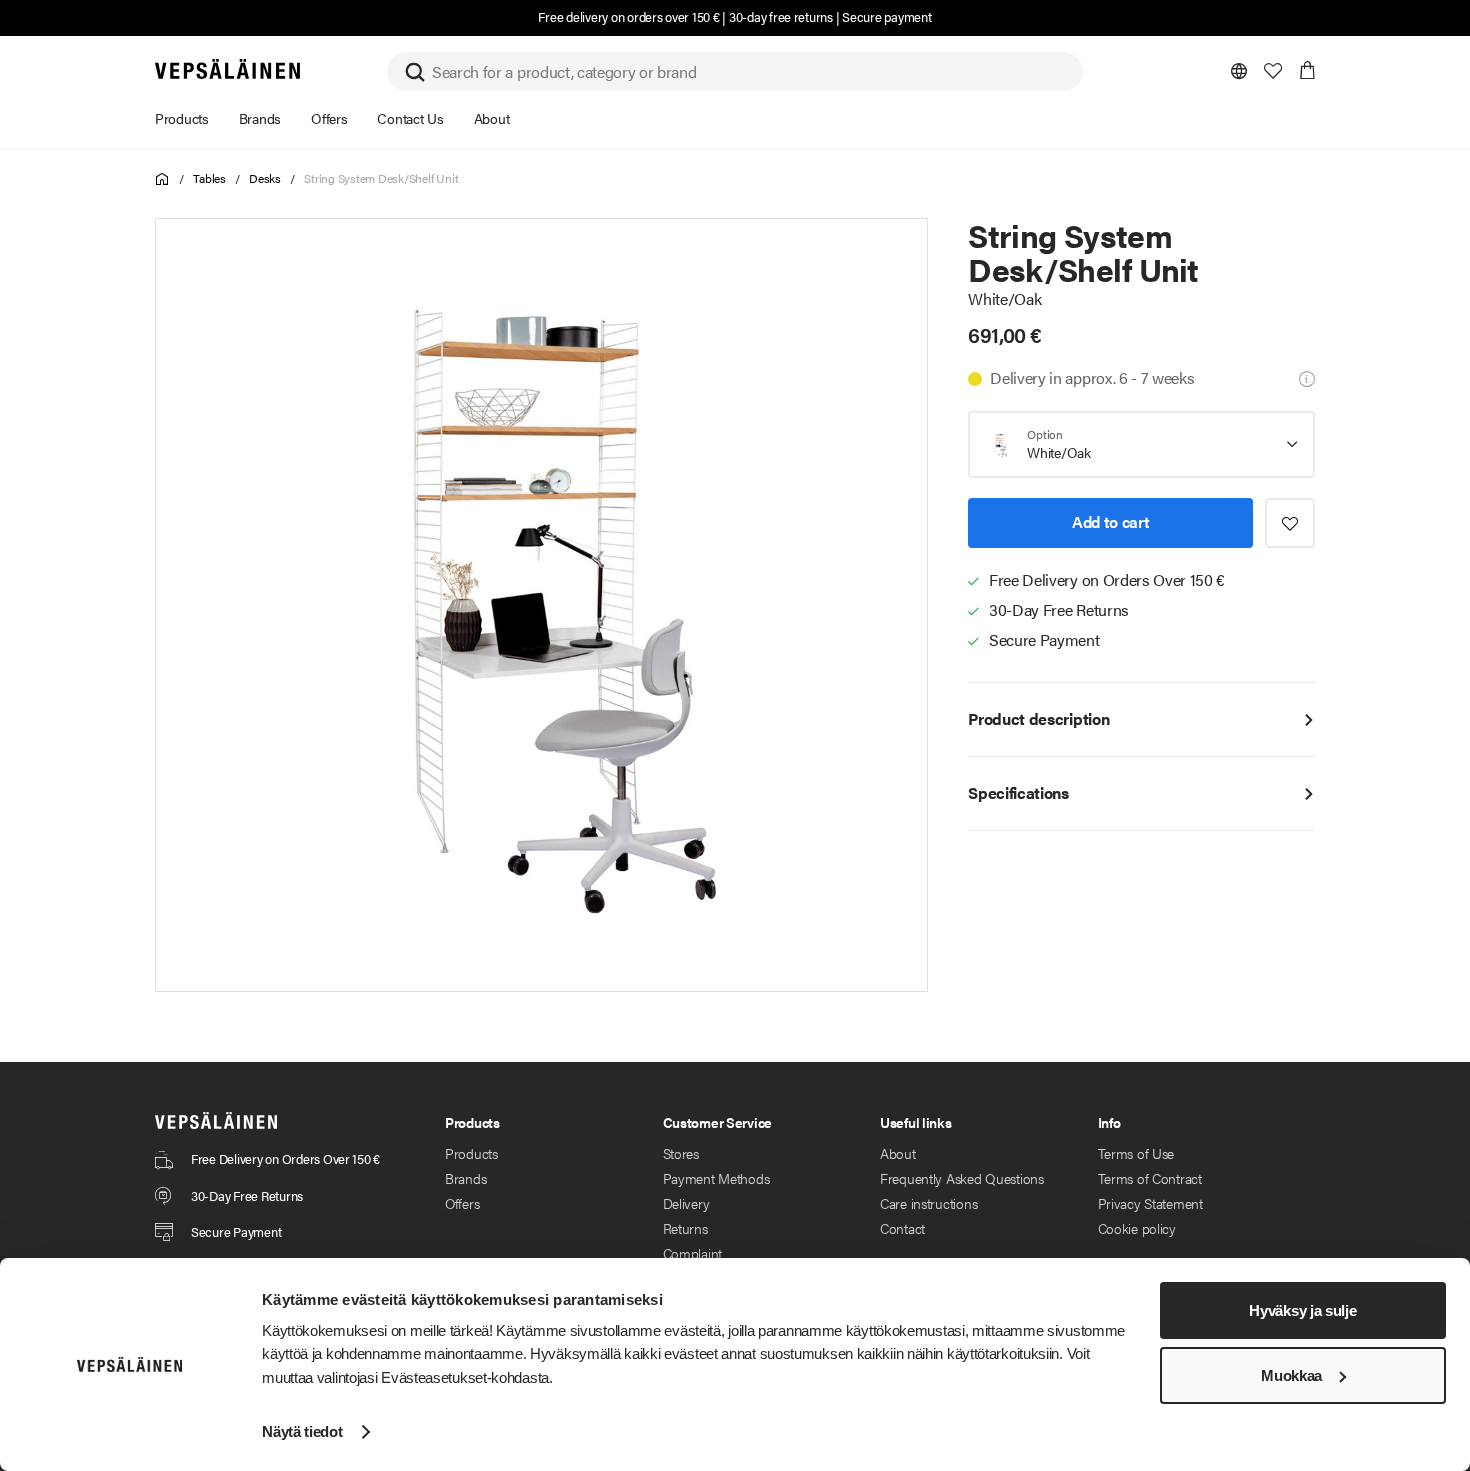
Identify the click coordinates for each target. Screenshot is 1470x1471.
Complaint (692, 1253)
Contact (902, 1228)
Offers (462, 1203)
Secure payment (886, 16)
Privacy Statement (1150, 1203)
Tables (209, 178)
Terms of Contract (1150, 1178)
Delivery (686, 1203)
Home (162, 179)
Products (471, 1153)
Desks (265, 178)
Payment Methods (716, 1178)
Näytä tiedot (302, 1431)
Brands (465, 1178)
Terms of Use (1136, 1153)
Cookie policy (1137, 1228)
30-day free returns (781, 16)
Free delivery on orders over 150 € (628, 16)
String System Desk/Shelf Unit (381, 178)
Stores (681, 1153)
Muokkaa (1291, 1375)
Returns (685, 1228)
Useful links (916, 1122)
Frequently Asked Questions (962, 1178)
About (898, 1153)
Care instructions (928, 1203)
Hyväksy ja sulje (1302, 1310)
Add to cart (1110, 521)
